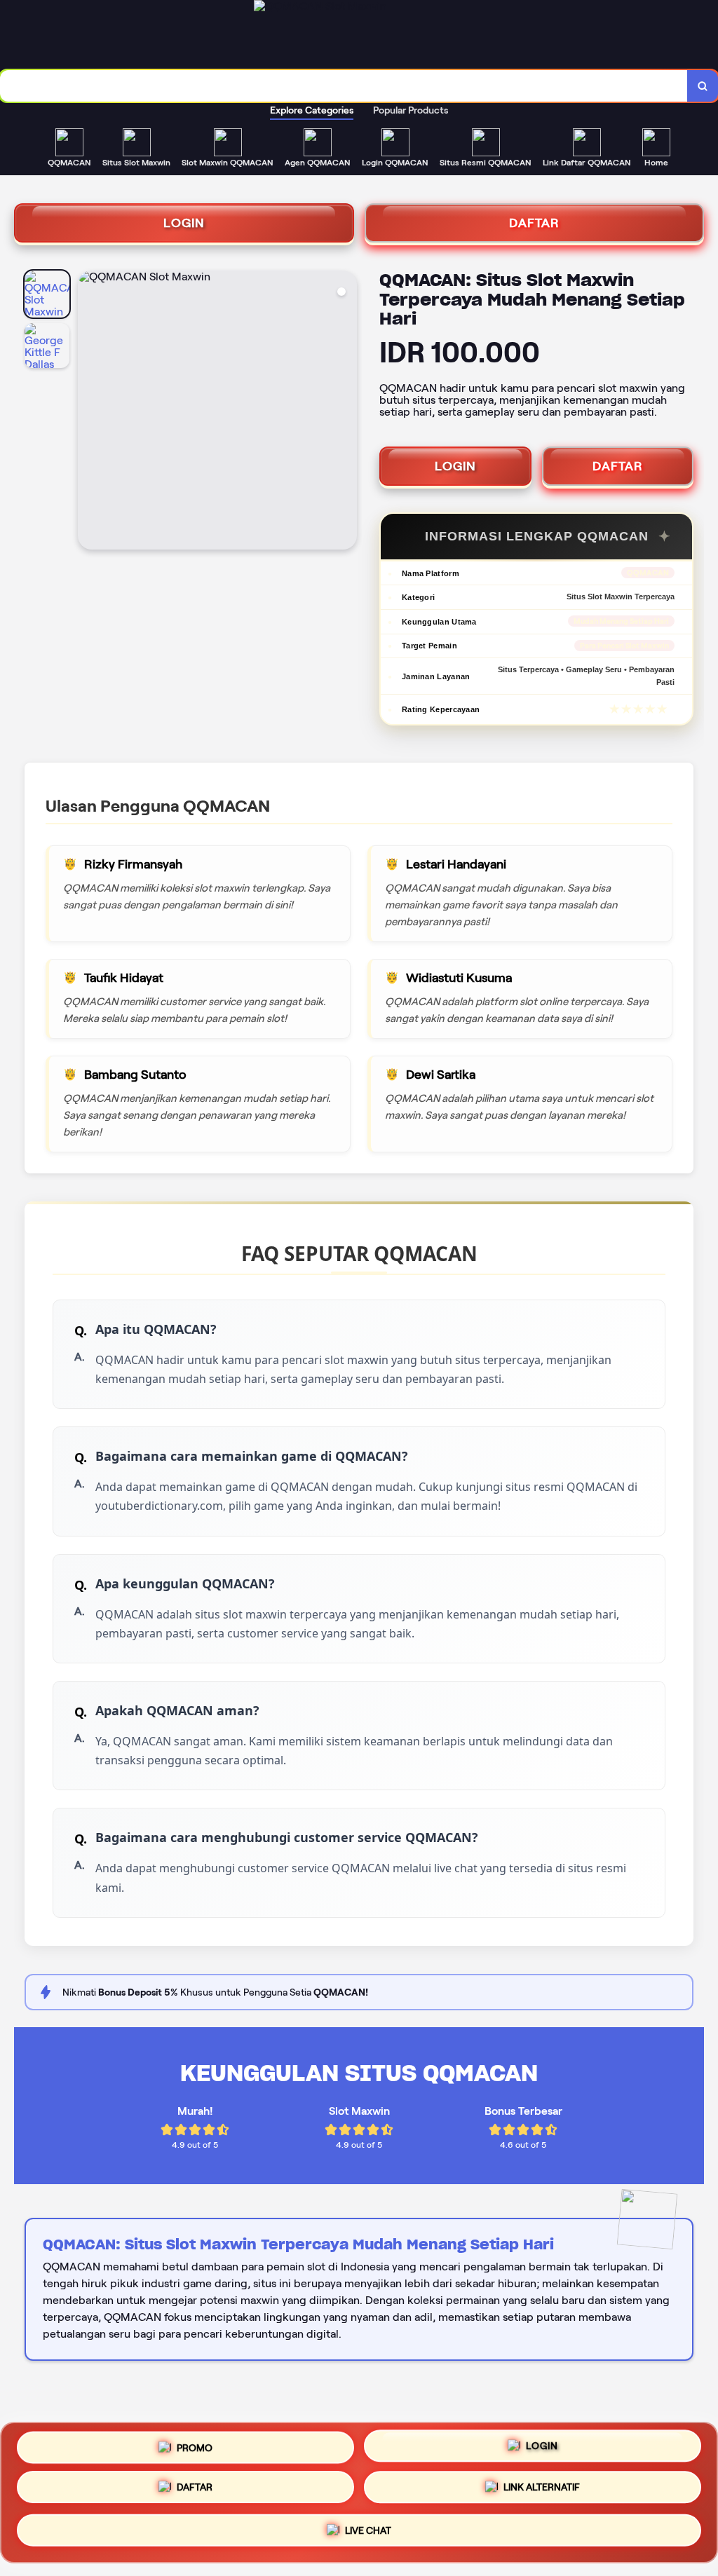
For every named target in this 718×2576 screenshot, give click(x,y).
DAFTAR (534, 223)
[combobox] (344, 86)
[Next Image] (346, 412)
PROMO (195, 2448)
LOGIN (184, 223)
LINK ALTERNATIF (542, 2493)
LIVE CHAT (368, 2534)
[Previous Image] (89, 412)
